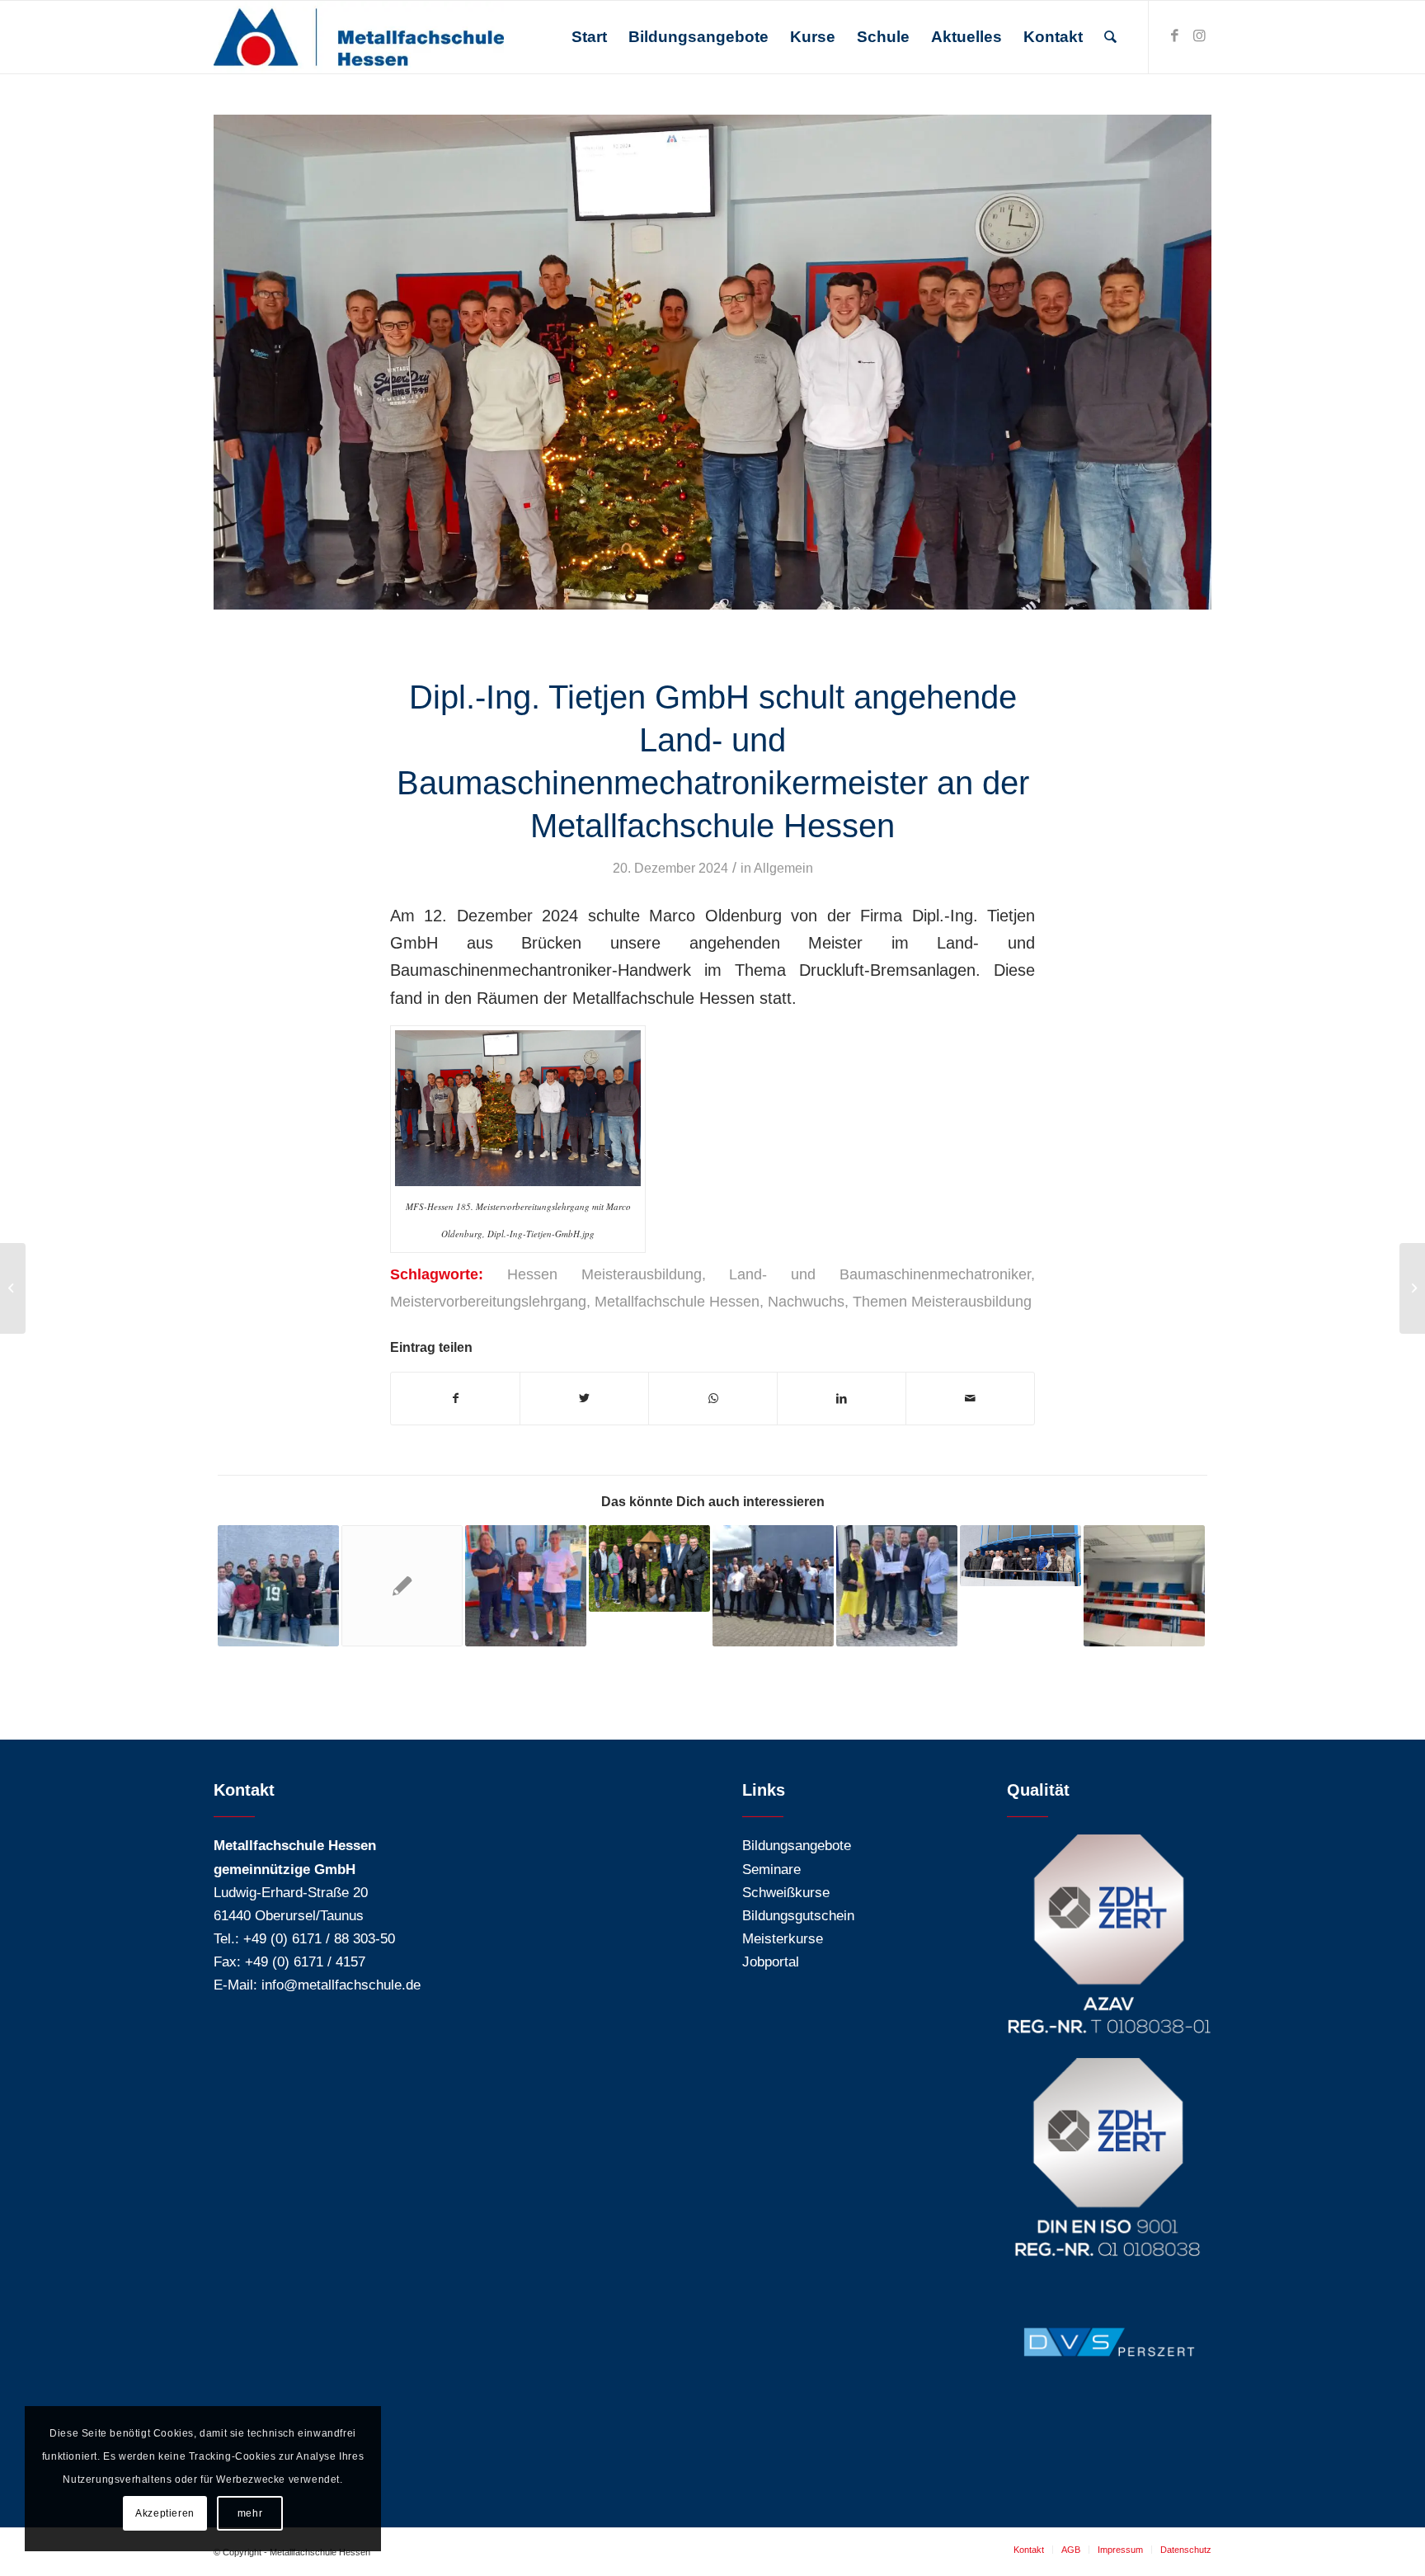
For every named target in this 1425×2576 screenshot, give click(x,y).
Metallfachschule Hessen (677, 1302)
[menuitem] (589, 37)
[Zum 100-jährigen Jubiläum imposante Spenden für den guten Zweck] (897, 1586)
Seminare (771, 1870)
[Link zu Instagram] (1199, 36)
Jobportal (771, 1962)
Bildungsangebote (797, 1846)
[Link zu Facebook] (1174, 36)
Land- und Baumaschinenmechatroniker (880, 1274)
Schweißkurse (786, 1893)
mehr (250, 2513)
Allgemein (783, 868)
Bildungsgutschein (798, 1916)
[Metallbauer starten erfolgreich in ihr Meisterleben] (773, 1586)
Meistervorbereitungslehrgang (488, 1302)
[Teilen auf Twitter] (584, 1399)
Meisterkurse (783, 1939)
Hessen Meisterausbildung (604, 1274)
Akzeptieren (165, 2513)
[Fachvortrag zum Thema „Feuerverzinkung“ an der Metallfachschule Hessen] (1021, 1556)
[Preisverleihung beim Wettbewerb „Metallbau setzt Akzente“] (649, 1568)
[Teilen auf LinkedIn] (842, 1399)
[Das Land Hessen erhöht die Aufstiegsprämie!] (402, 1586)
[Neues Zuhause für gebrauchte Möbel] (1144, 1586)
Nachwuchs (806, 1302)
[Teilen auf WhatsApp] (713, 1399)
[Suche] (1110, 37)
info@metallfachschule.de (341, 1985)
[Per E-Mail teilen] (970, 1399)
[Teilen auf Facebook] (455, 1399)
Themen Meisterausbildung (942, 1302)
